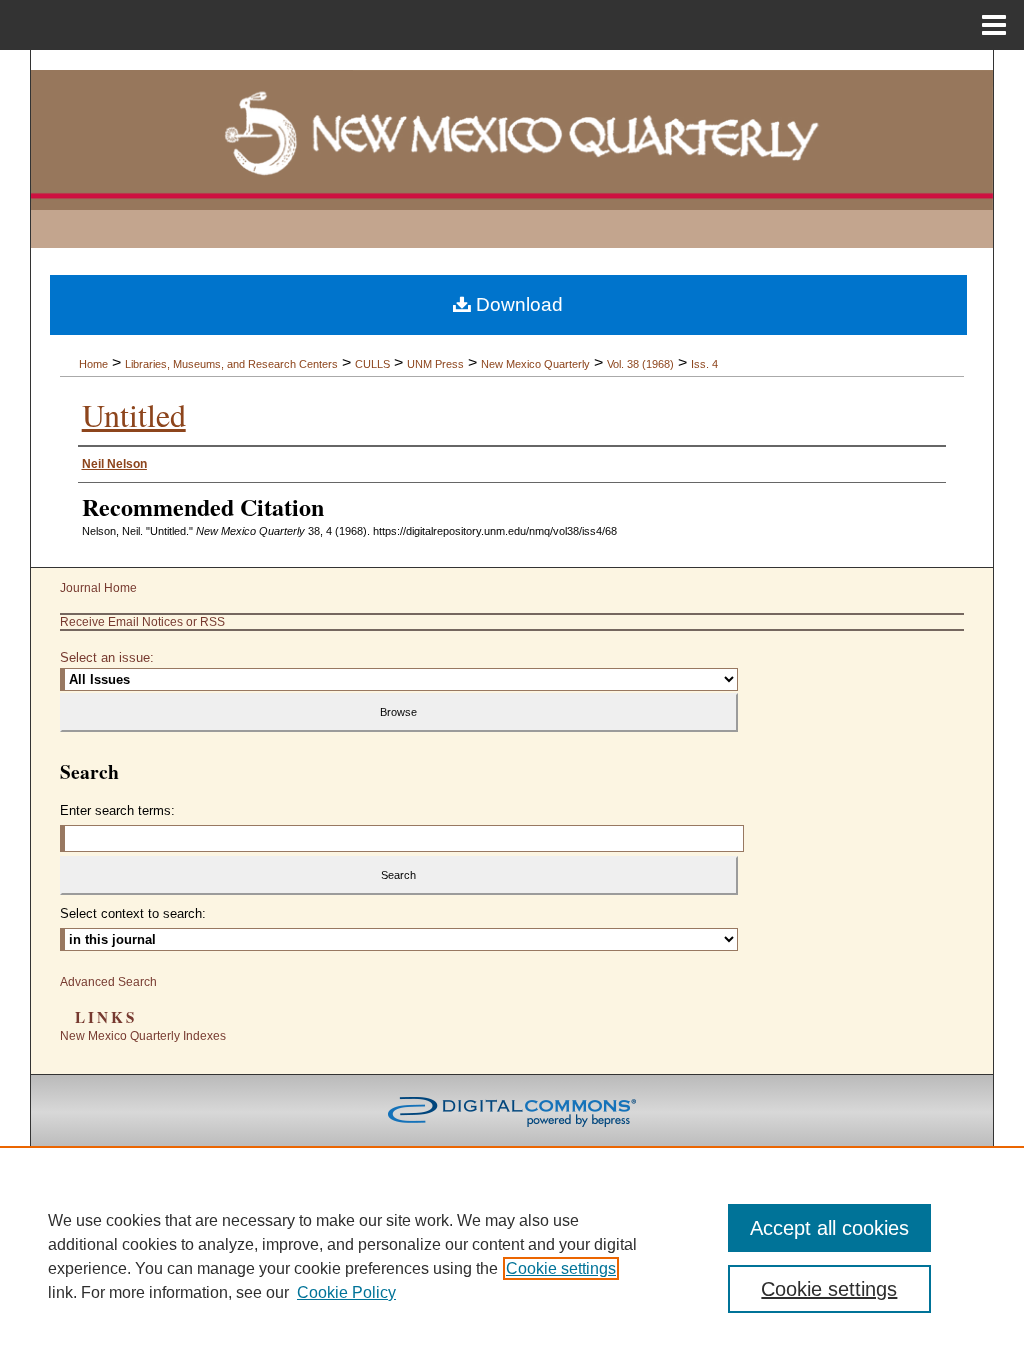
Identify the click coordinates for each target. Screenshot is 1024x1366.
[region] (512, 1256)
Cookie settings (561, 1268)
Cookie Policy (346, 1292)
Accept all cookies (829, 1228)
